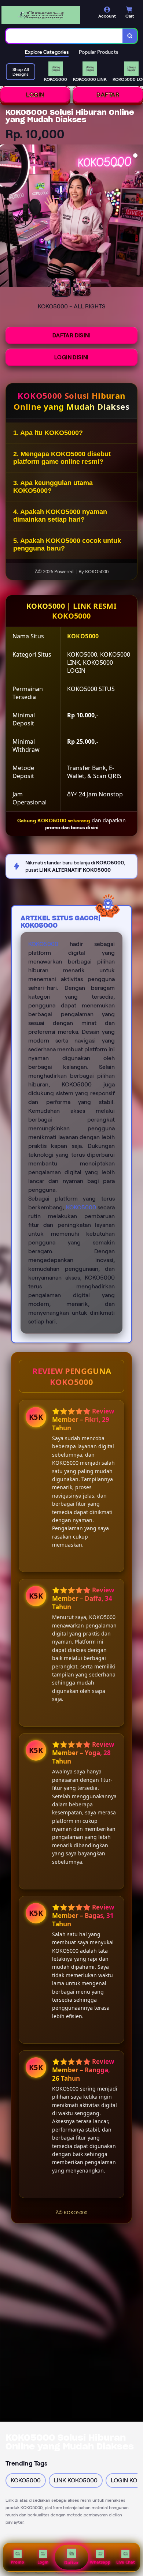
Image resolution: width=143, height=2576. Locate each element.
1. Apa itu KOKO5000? (48, 433)
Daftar (71, 2563)
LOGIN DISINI (71, 357)
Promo (17, 2562)
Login (43, 2562)
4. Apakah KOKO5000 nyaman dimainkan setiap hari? (60, 516)
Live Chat (126, 2562)
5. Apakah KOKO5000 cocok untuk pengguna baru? (67, 545)
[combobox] (64, 36)
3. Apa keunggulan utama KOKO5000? (53, 487)
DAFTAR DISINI (71, 335)
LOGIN (35, 95)
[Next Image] (137, 217)
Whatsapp (100, 2562)
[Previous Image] (6, 217)
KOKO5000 (43, 944)
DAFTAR (108, 95)
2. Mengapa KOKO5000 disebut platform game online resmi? (62, 458)
